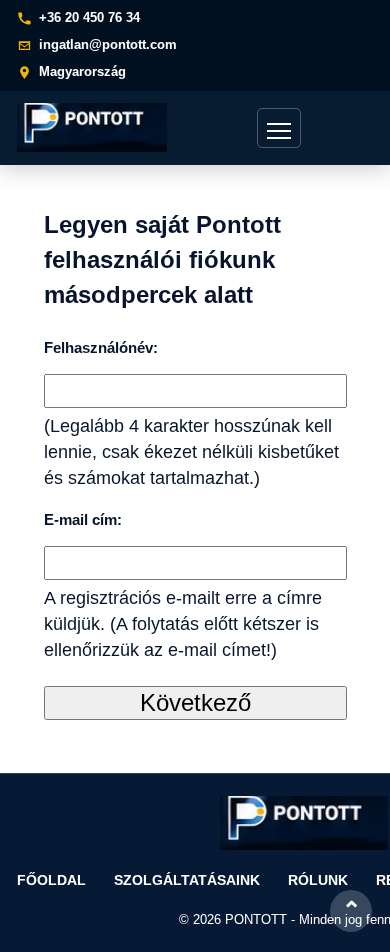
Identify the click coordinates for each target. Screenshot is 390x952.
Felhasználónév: (101, 347)
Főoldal (51, 880)
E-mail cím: (83, 519)
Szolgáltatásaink (187, 880)
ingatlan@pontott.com (108, 44)
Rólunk (318, 880)
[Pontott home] (97, 127)
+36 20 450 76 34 (89, 17)
